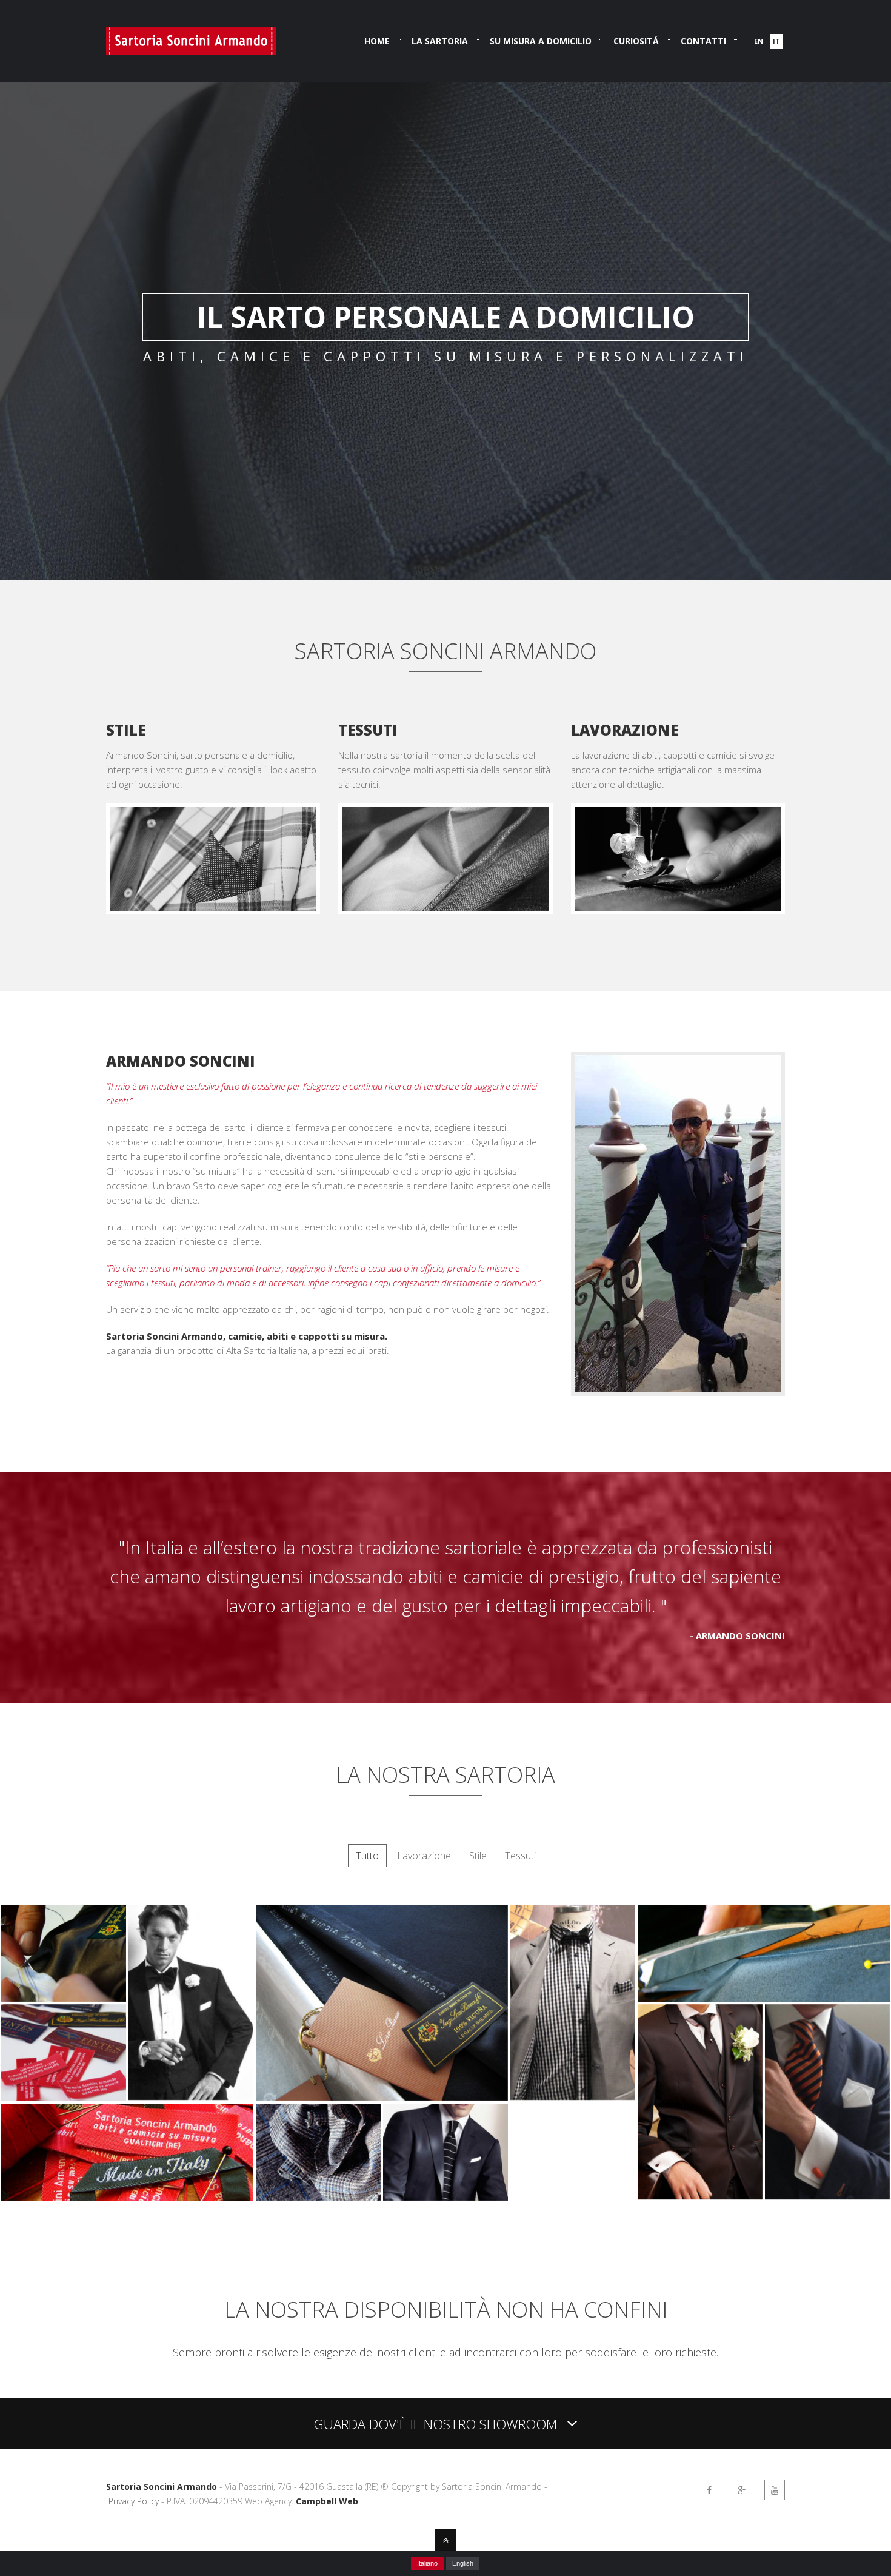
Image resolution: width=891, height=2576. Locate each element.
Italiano (427, 2563)
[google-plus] (742, 2490)
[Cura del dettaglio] (827, 2196)
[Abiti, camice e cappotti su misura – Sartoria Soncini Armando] (191, 47)
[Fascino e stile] (191, 2096)
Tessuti (520, 1856)
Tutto (367, 1856)
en (759, 41)
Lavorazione (424, 1856)
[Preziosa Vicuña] (382, 2097)
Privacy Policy (134, 2501)
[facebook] (709, 2490)
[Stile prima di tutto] (573, 2096)
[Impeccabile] (700, 2196)
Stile (478, 1856)
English (463, 2563)
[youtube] (775, 2490)
